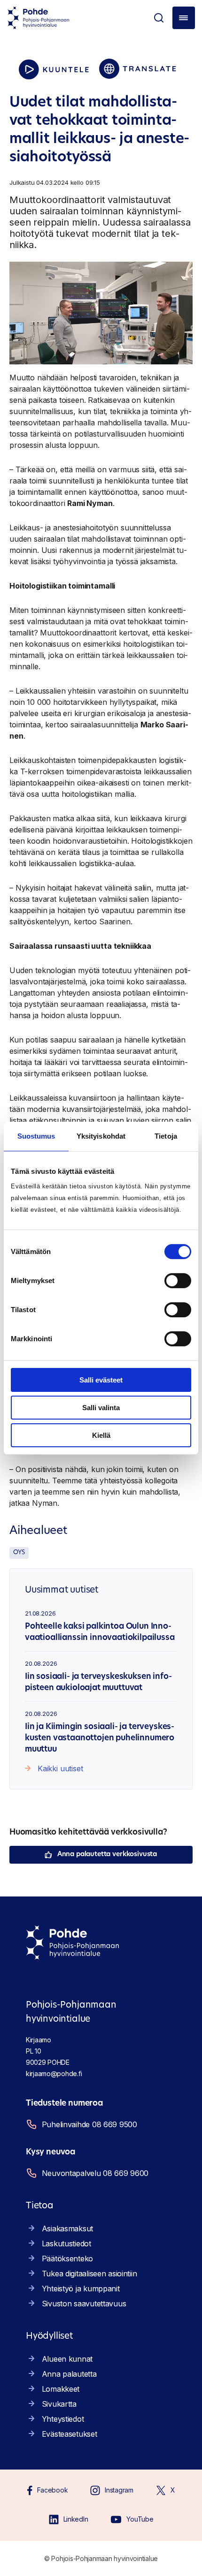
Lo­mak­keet (61, 2389)
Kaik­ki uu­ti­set (60, 1768)
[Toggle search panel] (159, 18)
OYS (19, 1552)
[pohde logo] (39, 18)
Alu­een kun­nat (67, 2359)
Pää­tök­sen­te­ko (67, 2259)
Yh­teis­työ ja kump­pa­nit (81, 2289)
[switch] (178, 1281)
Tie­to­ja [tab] (166, 1136)
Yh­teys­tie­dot (63, 2419)
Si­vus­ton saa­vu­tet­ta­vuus (84, 2304)
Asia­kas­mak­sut (67, 2229)
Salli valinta (101, 1408)
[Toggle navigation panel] (184, 18)
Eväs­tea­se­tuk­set (70, 2434)
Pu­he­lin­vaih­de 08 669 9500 (89, 2124)
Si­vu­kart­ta (59, 2404)
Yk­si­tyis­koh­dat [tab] (101, 1136)
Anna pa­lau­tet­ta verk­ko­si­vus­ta (107, 1855)
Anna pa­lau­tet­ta (69, 2374)
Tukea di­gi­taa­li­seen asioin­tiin (89, 2274)
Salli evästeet (101, 1380)
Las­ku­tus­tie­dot (66, 2244)
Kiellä (101, 1435)
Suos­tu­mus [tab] (36, 1136)
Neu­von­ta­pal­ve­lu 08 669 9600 (95, 2173)
